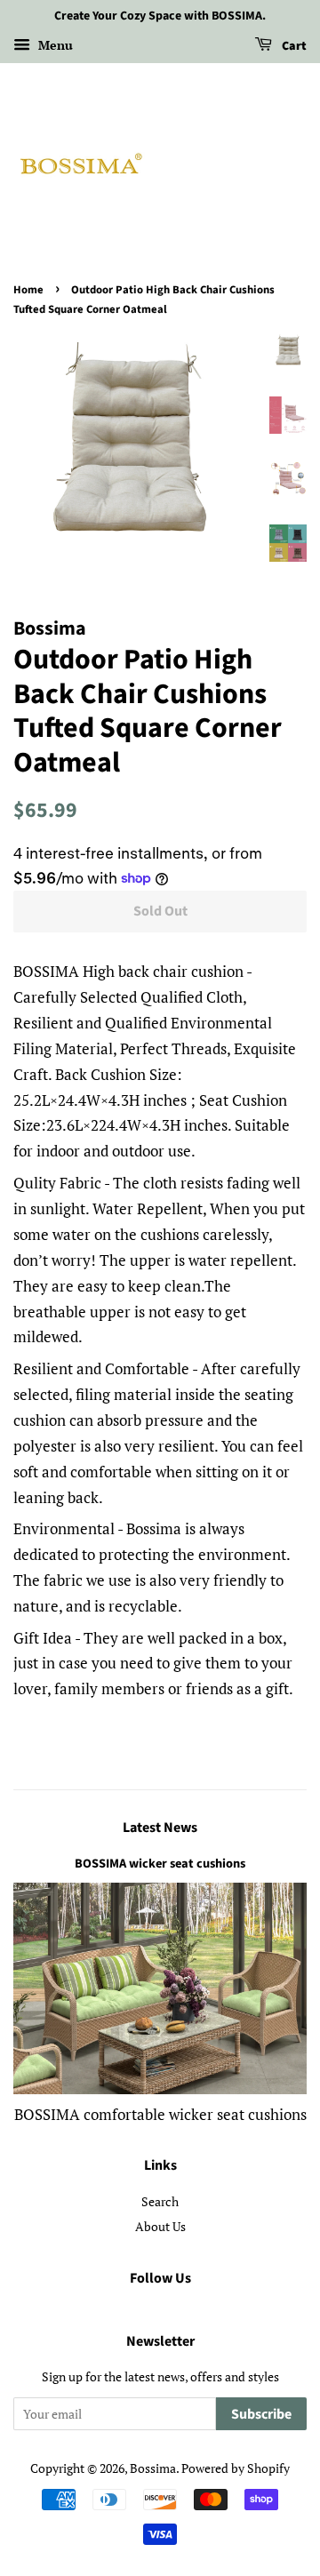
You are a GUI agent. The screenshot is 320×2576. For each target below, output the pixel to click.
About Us (160, 2226)
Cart (293, 46)
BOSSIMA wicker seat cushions (160, 1864)
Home (28, 290)
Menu (54, 45)
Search (160, 2201)
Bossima (153, 2468)
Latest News (160, 1828)
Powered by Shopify (236, 2468)
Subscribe (261, 2414)
